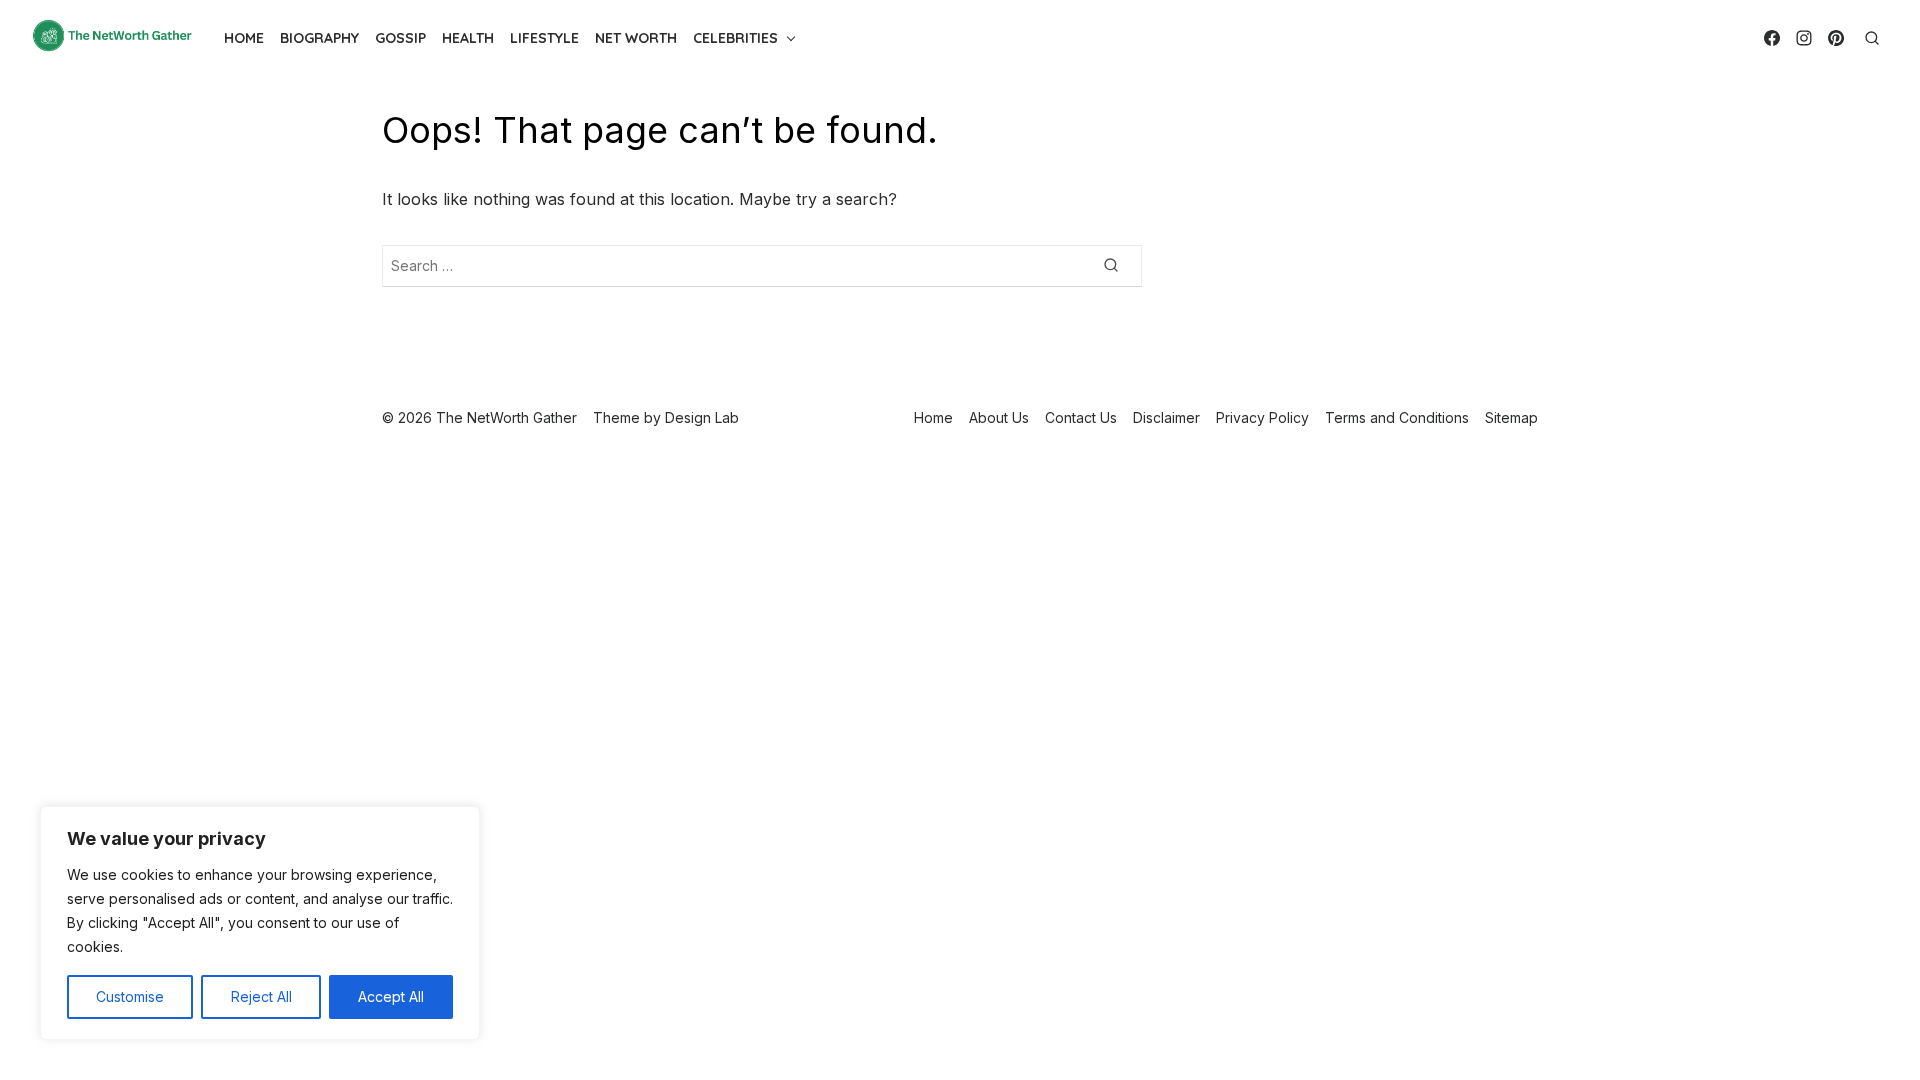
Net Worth (636, 38)
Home (244, 38)
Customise (130, 996)
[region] (260, 923)
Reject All (261, 996)
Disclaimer (1166, 417)
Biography (319, 38)
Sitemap (1511, 417)
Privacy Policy (1262, 417)
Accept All (391, 996)
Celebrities (735, 38)
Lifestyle (544, 38)
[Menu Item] (1772, 38)
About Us (999, 417)
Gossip (400, 38)
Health (468, 38)
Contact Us (1081, 417)
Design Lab (702, 417)
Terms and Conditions (1397, 417)
